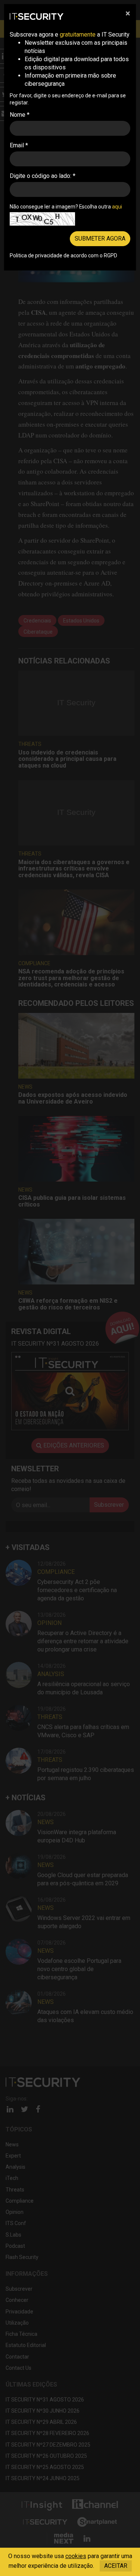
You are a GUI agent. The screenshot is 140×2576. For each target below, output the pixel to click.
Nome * (20, 115)
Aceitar (116, 2566)
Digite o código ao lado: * (43, 176)
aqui (117, 207)
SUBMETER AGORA (100, 239)
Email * (19, 145)
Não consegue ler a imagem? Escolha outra (66, 207)
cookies (76, 2556)
